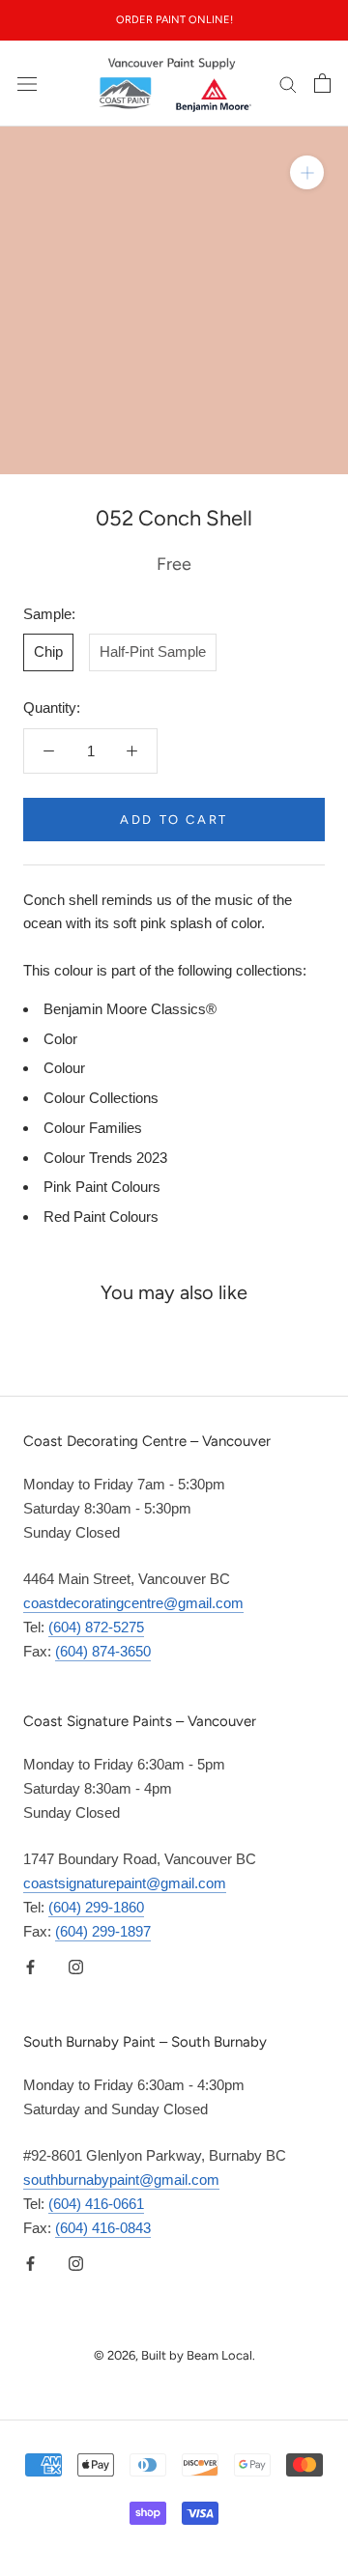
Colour (64, 1068)
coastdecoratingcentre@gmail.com (133, 1603)
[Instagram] (76, 1966)
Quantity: (52, 708)
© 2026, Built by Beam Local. (174, 2355)
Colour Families (93, 1128)
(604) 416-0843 (103, 2228)
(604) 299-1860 (96, 1907)
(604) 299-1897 (103, 1931)
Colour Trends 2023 (105, 1158)
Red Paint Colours (101, 1217)
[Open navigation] (27, 83)
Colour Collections (101, 1098)
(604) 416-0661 (96, 2204)
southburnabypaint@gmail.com (121, 2180)
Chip (48, 651)
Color (60, 1039)
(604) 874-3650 (103, 1651)
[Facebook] (30, 1966)
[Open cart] (322, 83)
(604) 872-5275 (96, 1627)
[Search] (288, 84)
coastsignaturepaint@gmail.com (125, 1883)
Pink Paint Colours (102, 1187)
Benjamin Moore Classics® (130, 1009)
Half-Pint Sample (153, 651)
